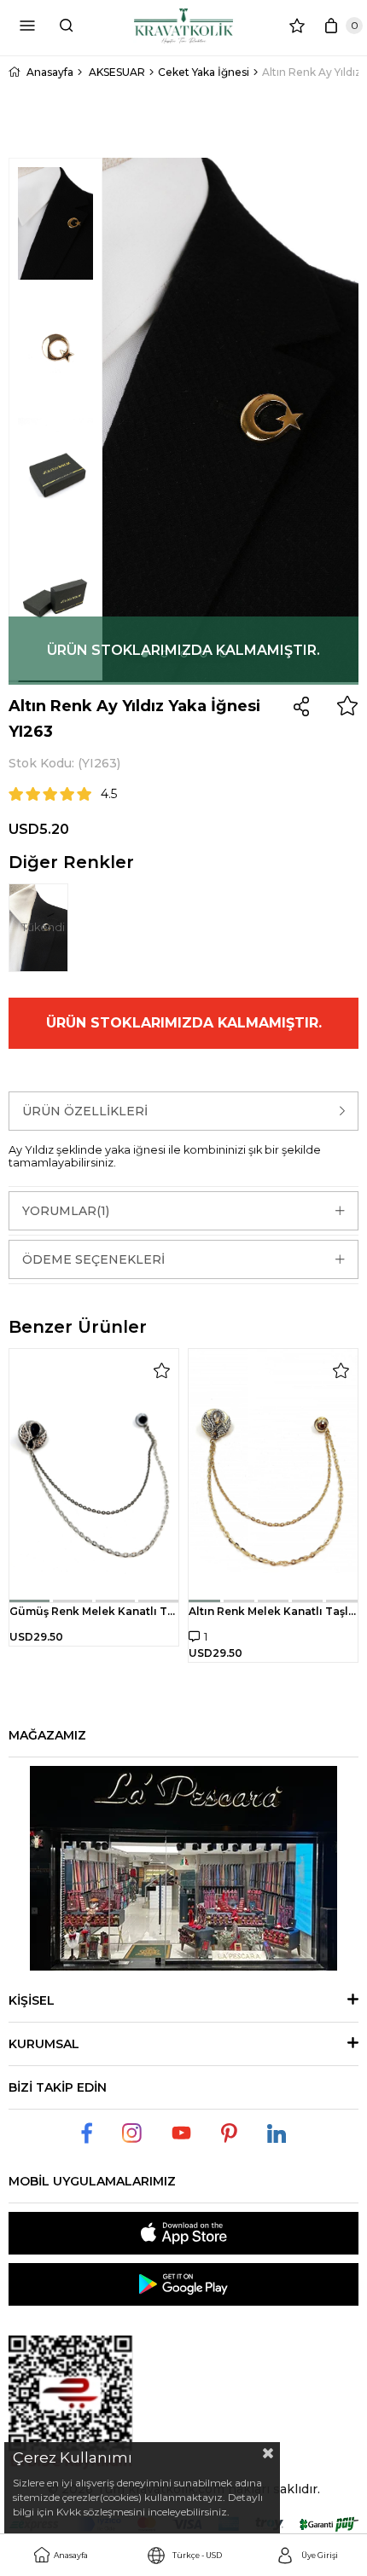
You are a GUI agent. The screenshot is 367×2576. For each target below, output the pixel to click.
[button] (30, 1601)
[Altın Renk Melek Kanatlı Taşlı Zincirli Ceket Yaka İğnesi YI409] (273, 1476)
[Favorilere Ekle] (347, 706)
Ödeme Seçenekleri (93, 1259)
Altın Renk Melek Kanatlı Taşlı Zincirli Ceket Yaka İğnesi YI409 (273, 1611)
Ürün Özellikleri (85, 1111)
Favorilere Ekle (161, 1370)
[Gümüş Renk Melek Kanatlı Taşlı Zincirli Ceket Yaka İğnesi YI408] (94, 1476)
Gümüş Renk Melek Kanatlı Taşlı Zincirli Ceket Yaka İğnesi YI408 (94, 1611)
